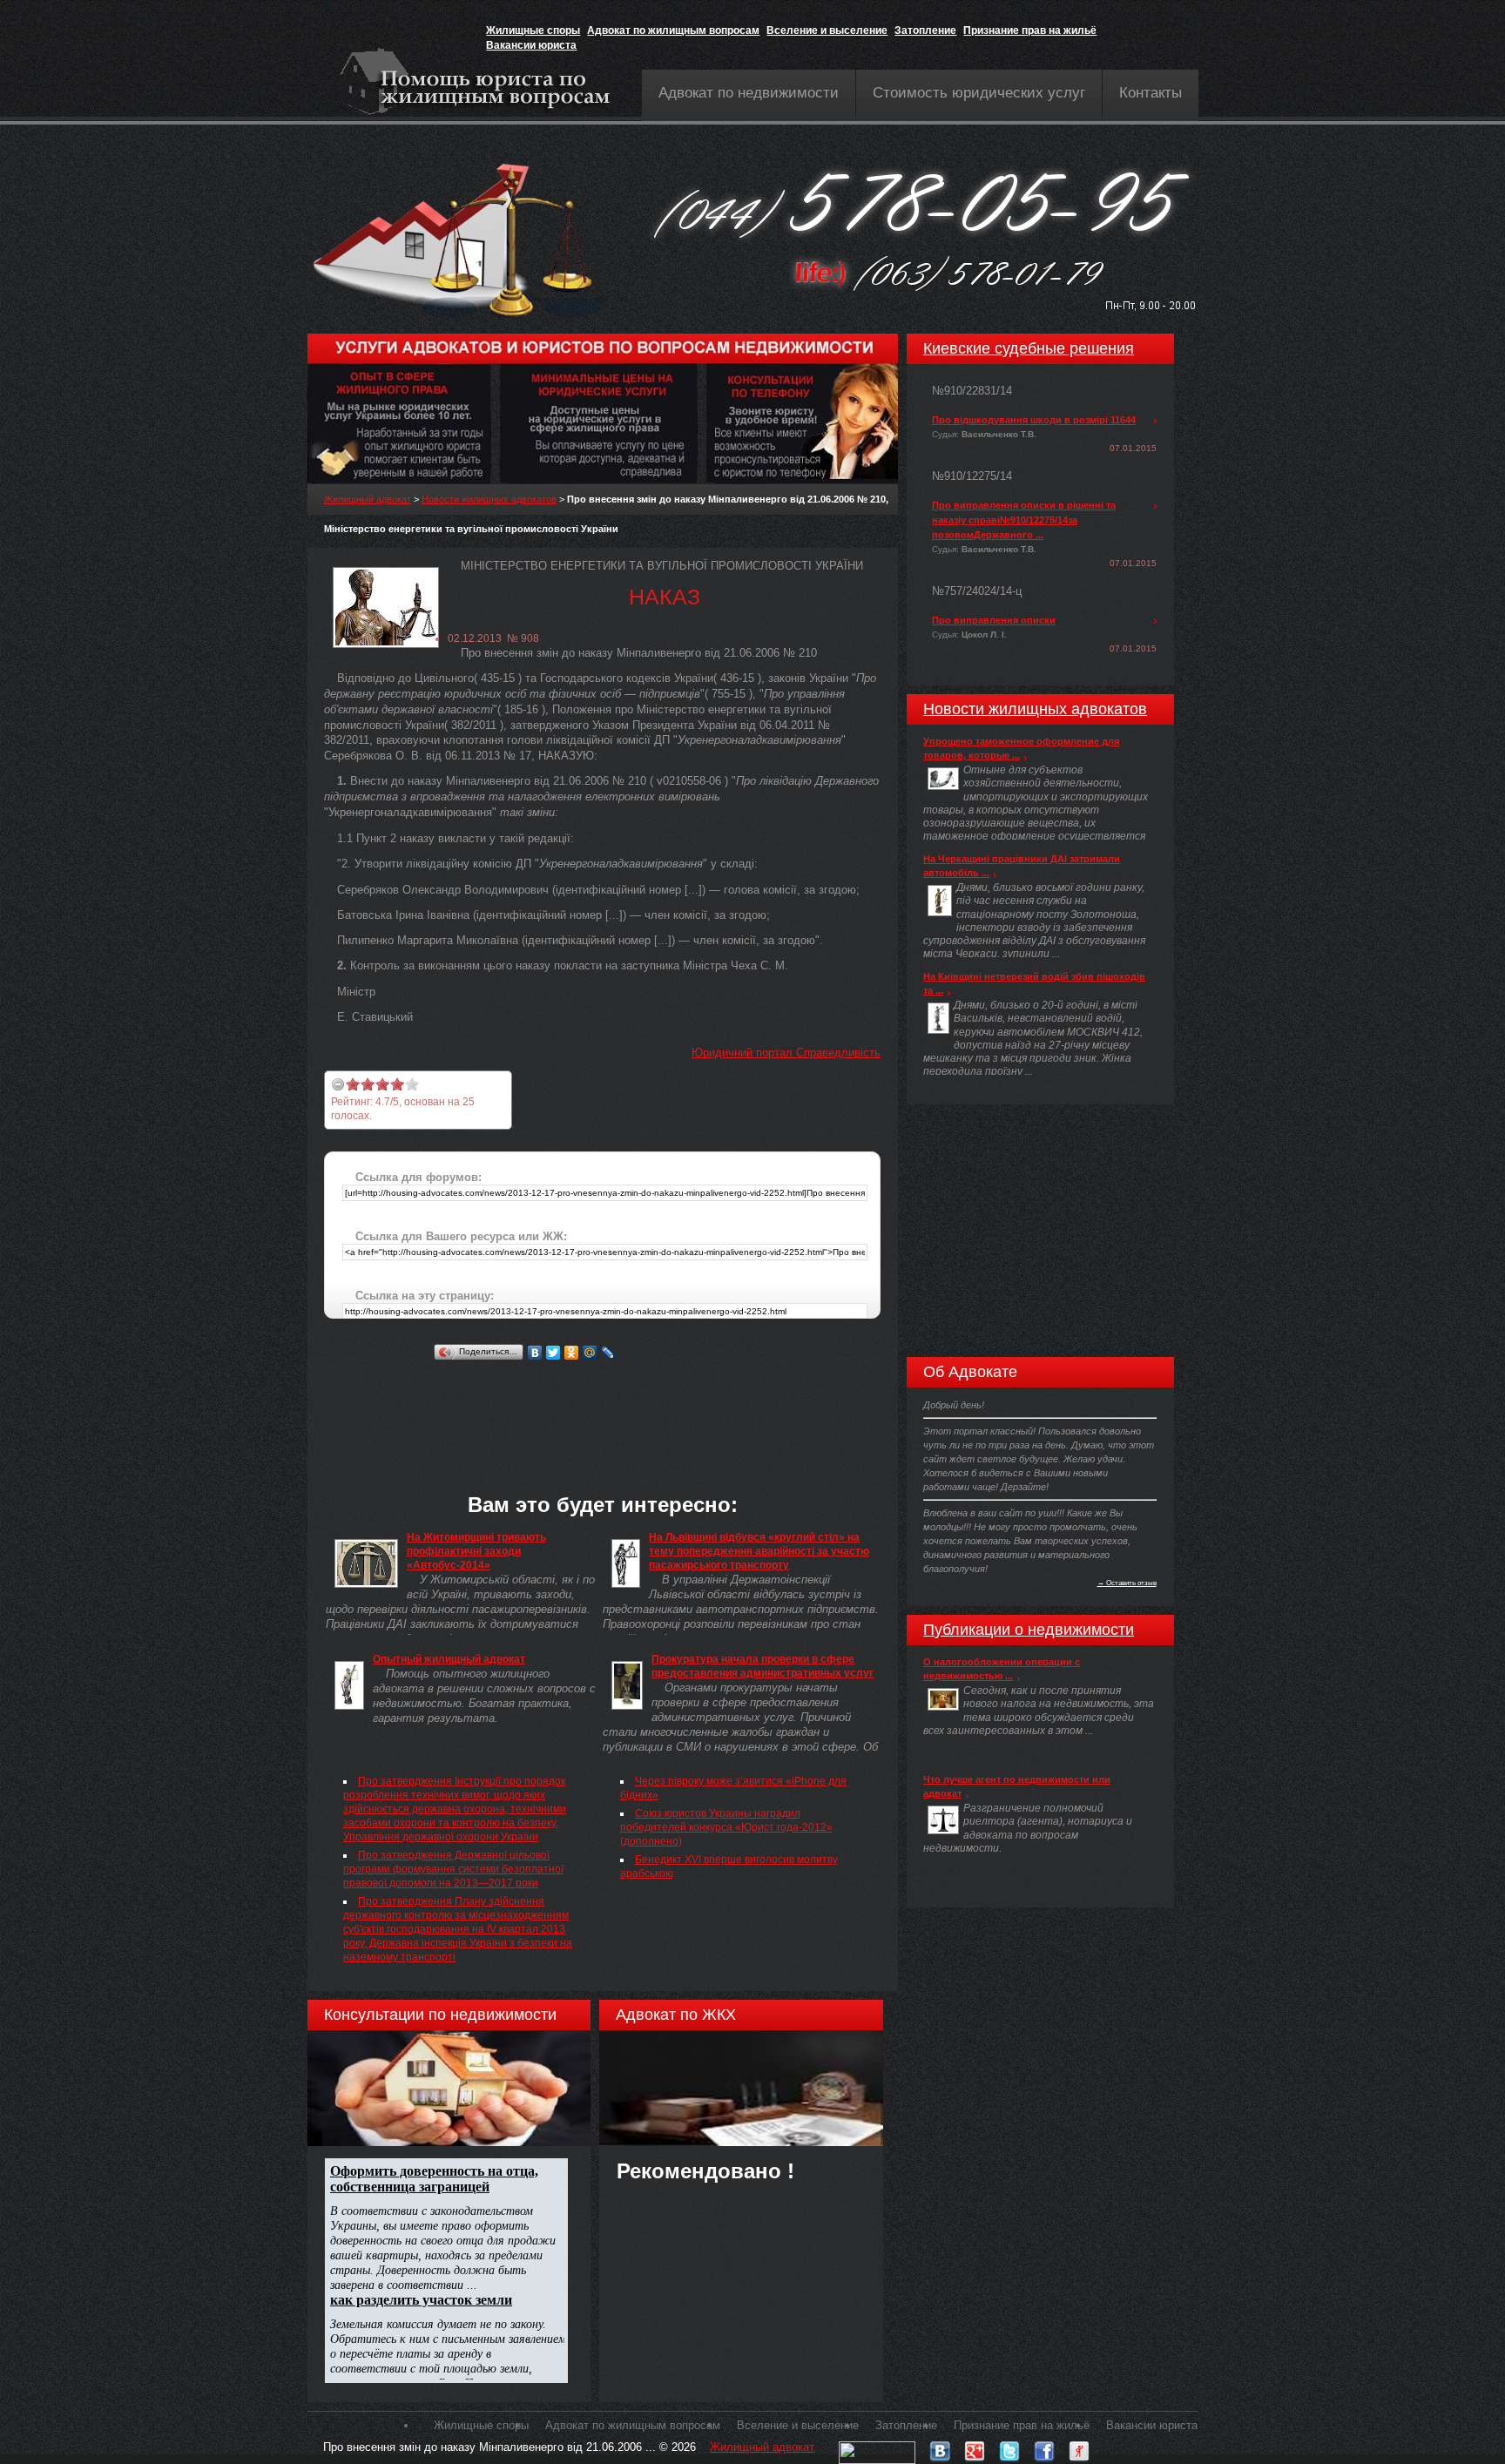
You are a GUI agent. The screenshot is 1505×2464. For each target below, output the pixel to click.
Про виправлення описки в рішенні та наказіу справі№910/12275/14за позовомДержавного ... (1024, 520)
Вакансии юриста (531, 45)
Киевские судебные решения (1029, 348)
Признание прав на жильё (1030, 30)
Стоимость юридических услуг (979, 93)
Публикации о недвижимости (1029, 1630)
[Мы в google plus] (975, 2447)
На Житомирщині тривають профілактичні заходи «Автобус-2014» (476, 1551)
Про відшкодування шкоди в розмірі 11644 (1034, 420)
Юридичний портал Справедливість (786, 1053)
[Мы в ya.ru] (1079, 2447)
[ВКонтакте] (535, 1353)
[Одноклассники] (572, 1353)
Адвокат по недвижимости (749, 93)
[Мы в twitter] (1009, 2447)
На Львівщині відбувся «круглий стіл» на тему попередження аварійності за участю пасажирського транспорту (759, 1551)
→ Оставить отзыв (1127, 1583)
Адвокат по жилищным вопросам (673, 30)
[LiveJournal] (608, 1353)
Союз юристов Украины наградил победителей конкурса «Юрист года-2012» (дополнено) (726, 1827)
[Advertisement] (641, 1404)
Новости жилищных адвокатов (489, 499)
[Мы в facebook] (1044, 2447)
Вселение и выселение (827, 30)
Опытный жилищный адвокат (449, 1659)
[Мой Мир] (590, 1353)
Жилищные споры (533, 30)
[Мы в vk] (940, 2447)
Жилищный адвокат (368, 499)
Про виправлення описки (994, 620)
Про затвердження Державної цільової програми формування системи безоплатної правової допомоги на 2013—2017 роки (453, 1869)
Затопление (925, 30)
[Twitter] (553, 1353)
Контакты (1151, 93)
